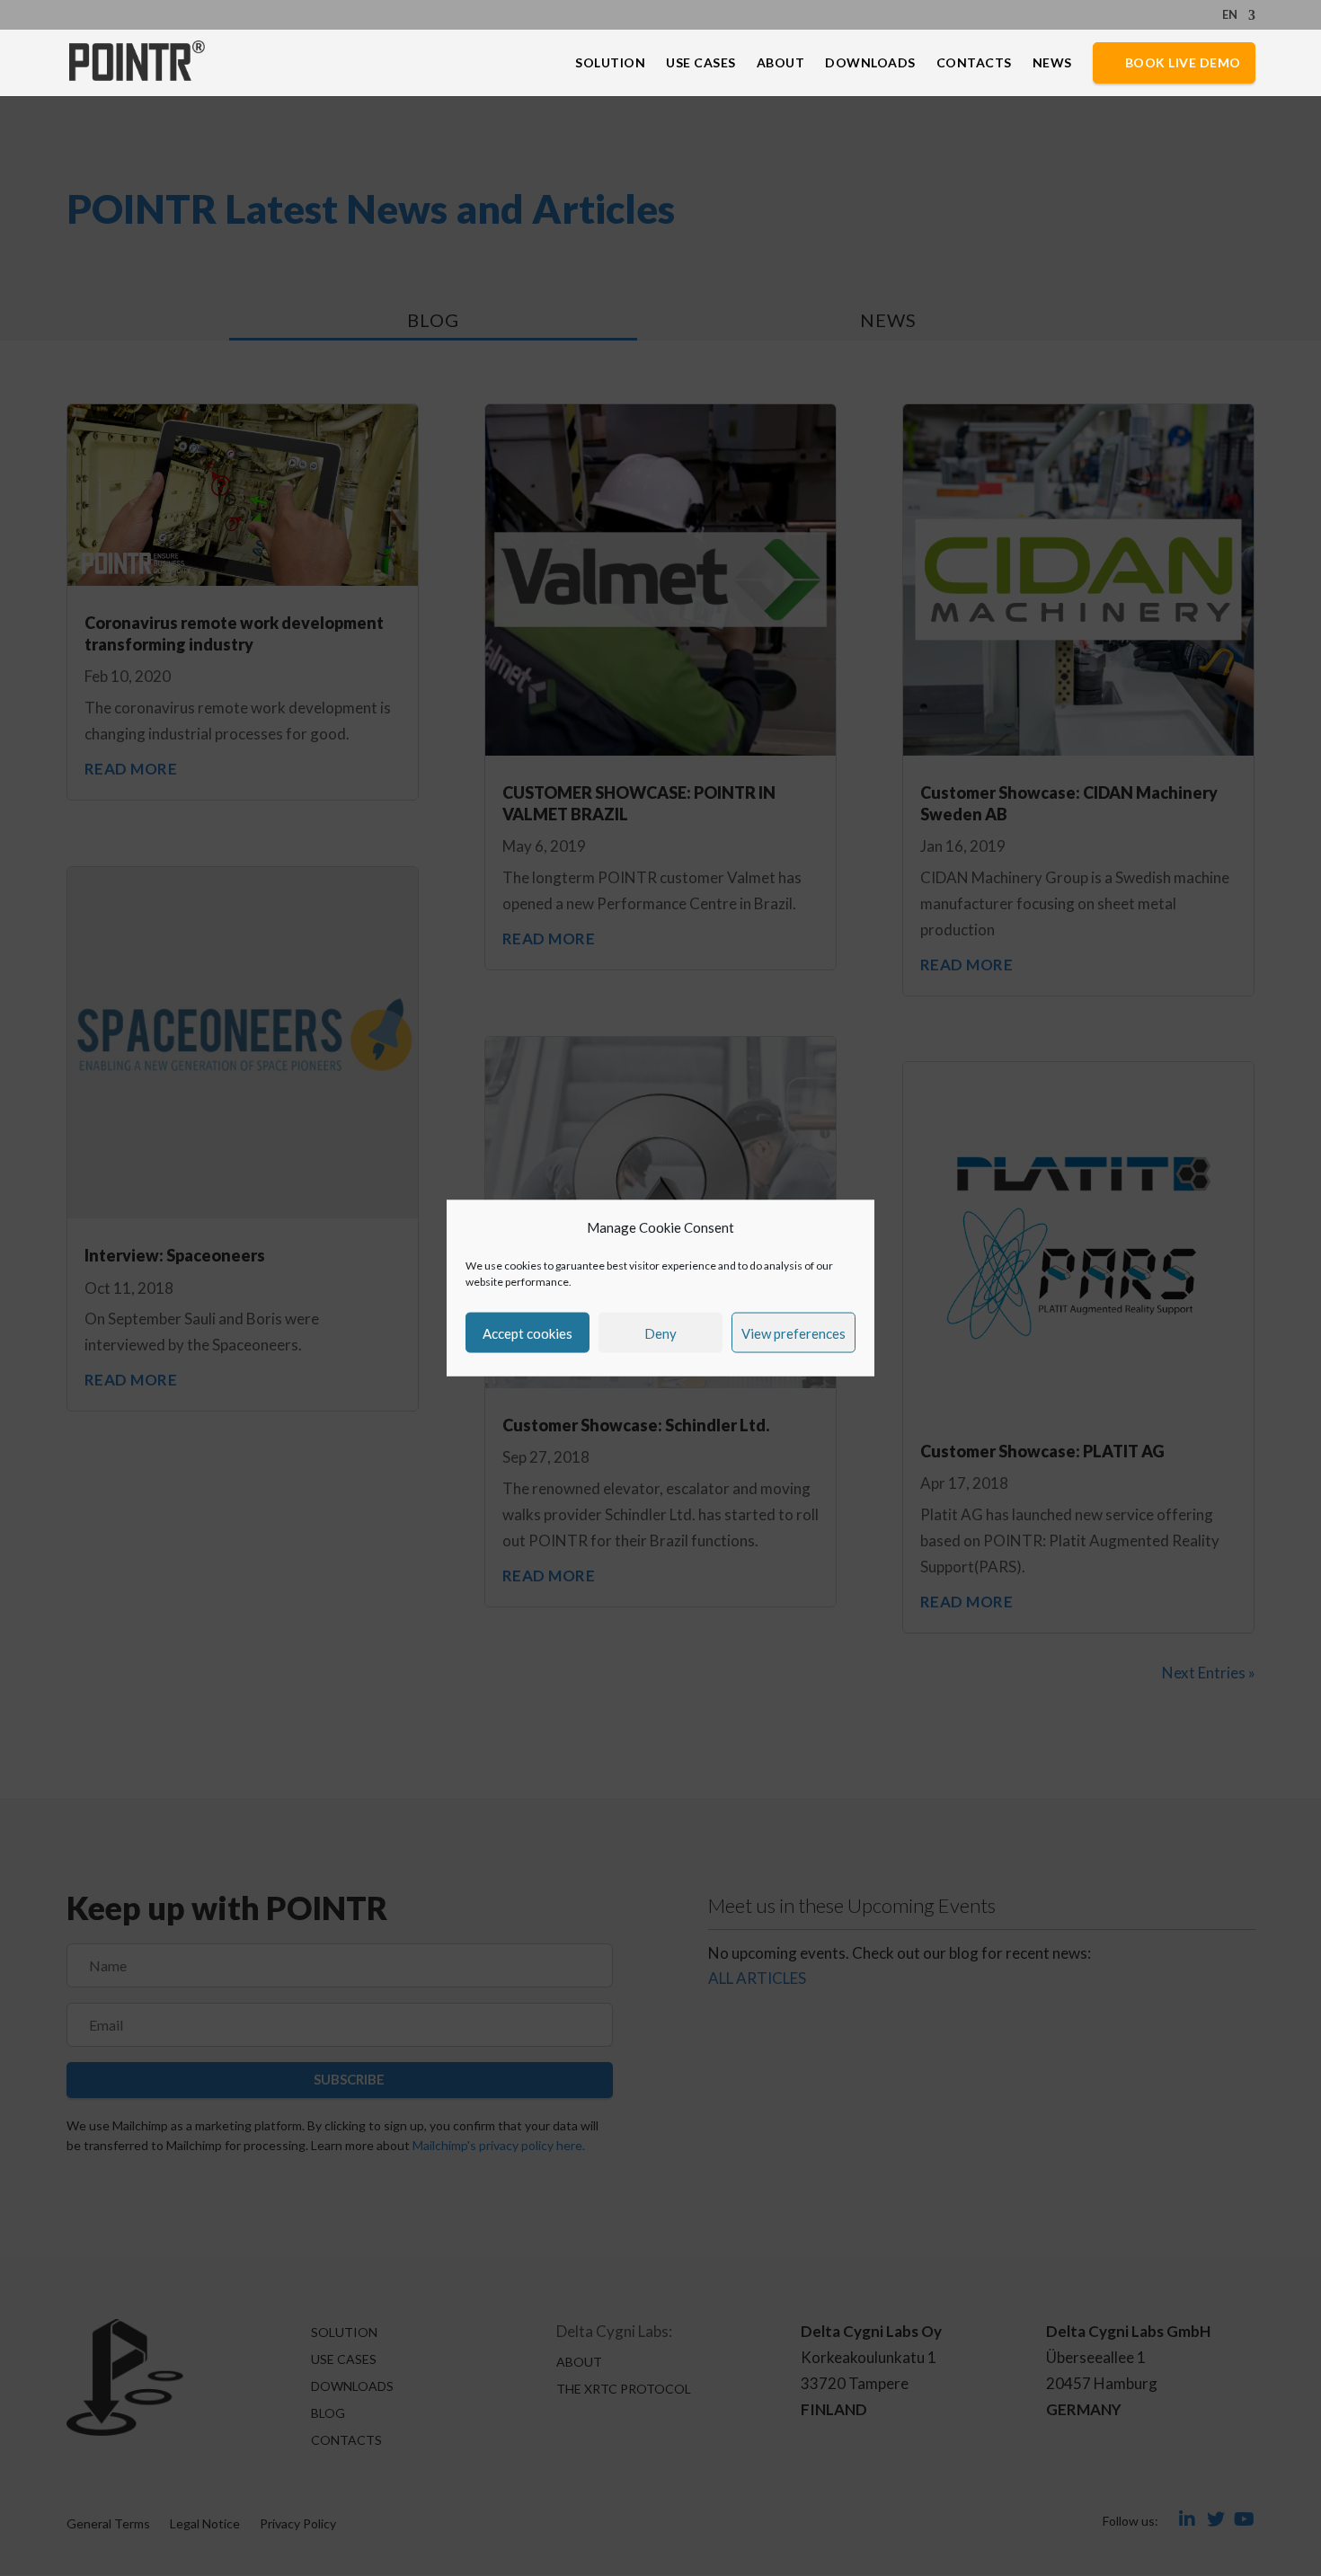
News (1052, 63)
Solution (610, 63)
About (781, 63)
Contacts (974, 63)
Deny (660, 1332)
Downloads (870, 63)
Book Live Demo (1183, 62)
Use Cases (701, 63)
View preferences (793, 1332)
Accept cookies (528, 1332)
